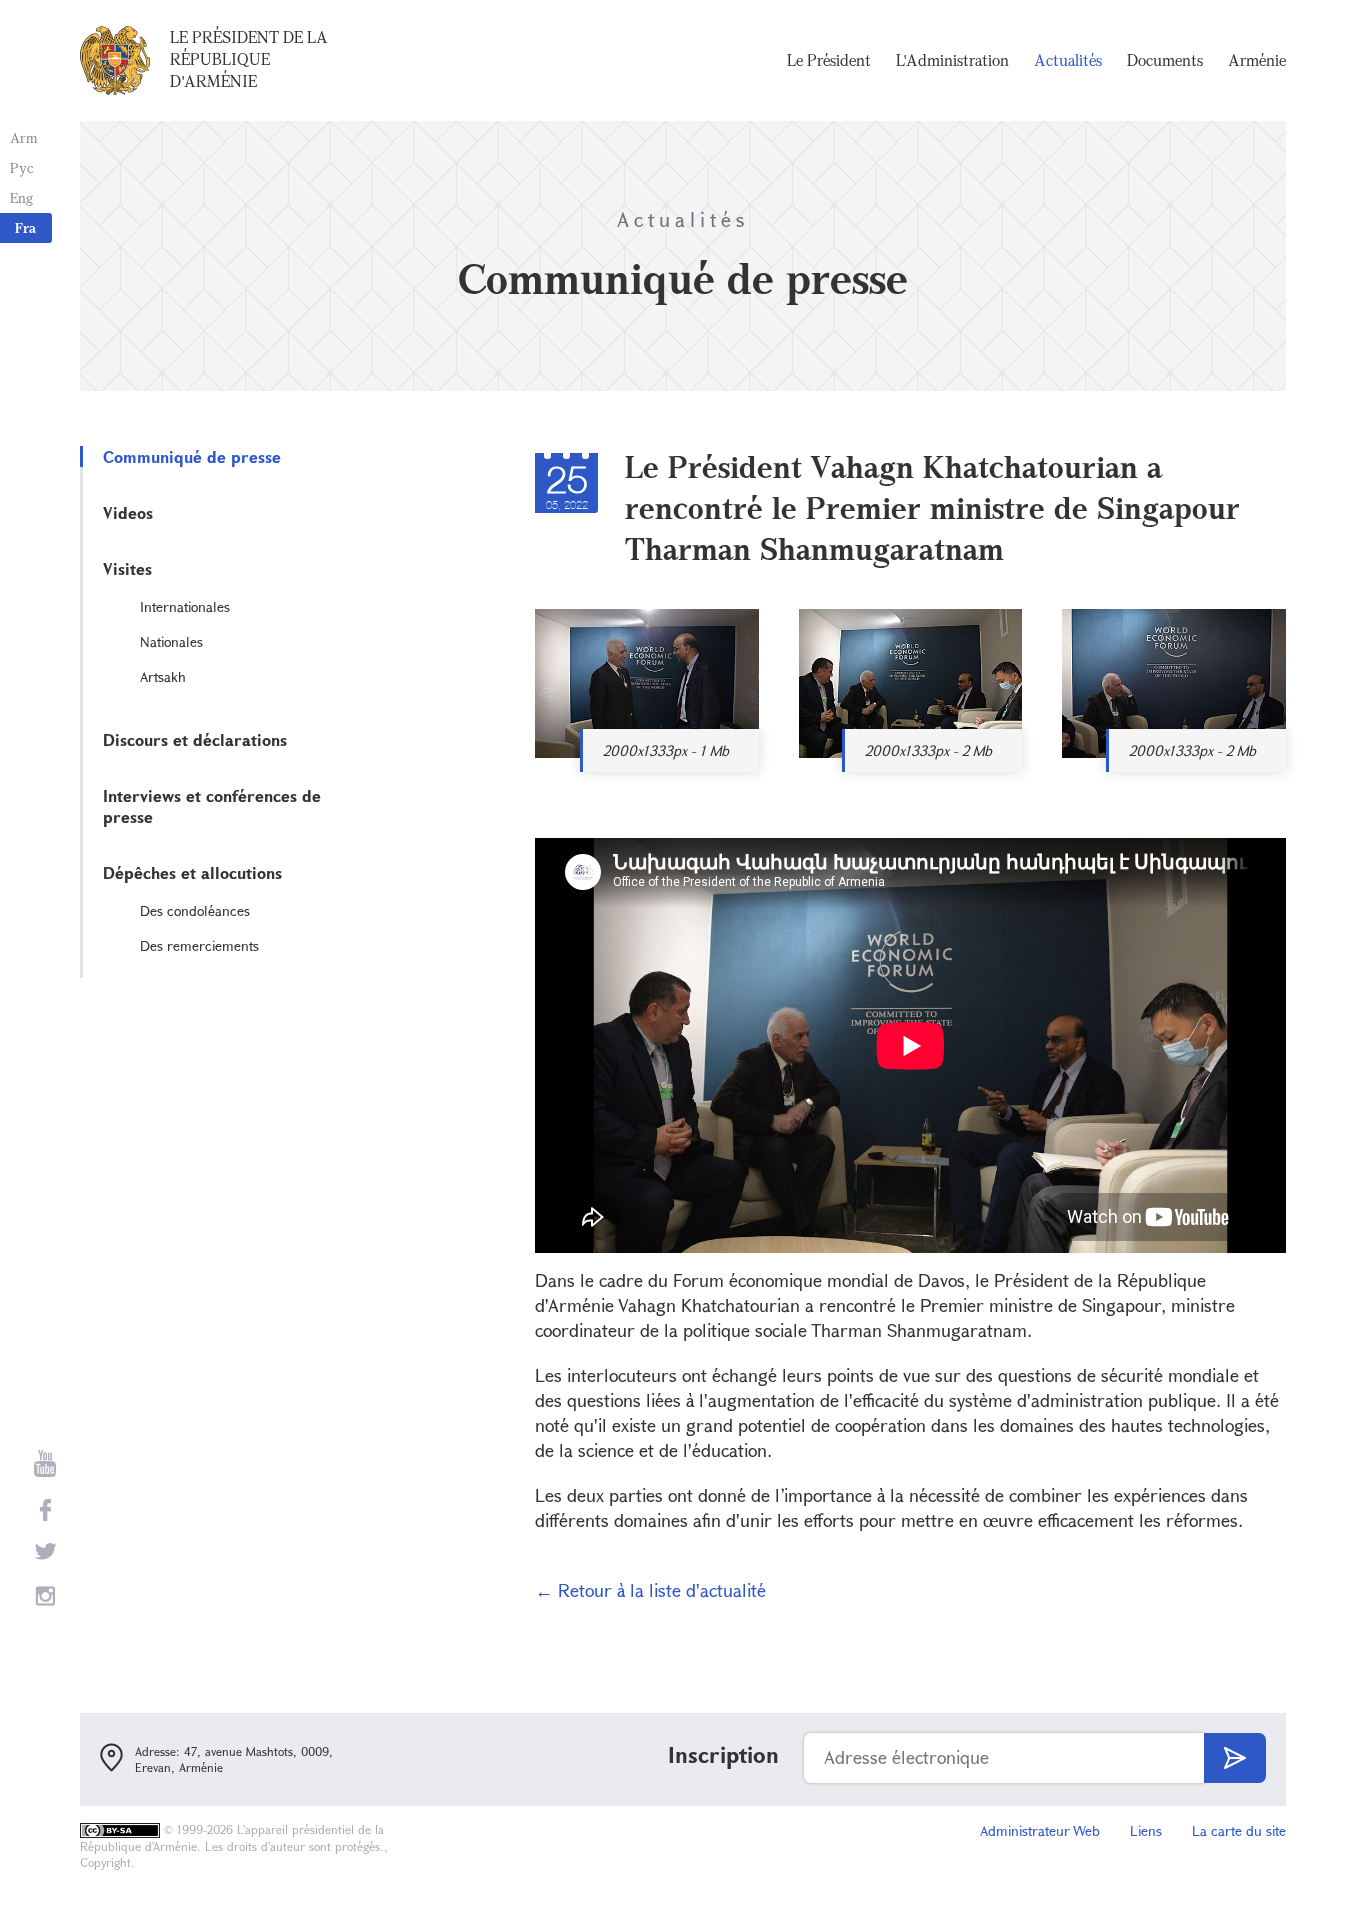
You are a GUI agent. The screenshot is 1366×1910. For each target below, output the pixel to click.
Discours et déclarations (195, 739)
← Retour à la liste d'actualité (650, 1590)
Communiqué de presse (192, 456)
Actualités (1068, 60)
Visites (127, 568)
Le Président (829, 60)
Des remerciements (199, 945)
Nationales (171, 641)
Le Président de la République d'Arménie (249, 59)
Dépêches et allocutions (192, 872)
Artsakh (163, 676)
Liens (1146, 1830)
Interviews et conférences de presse (212, 806)
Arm (24, 137)
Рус (21, 167)
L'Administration (952, 60)
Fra (25, 227)
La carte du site (1239, 1830)
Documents (1165, 60)
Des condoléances (195, 910)
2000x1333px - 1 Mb (666, 750)
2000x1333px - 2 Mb (928, 750)
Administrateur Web (1040, 1830)
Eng (21, 197)
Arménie (1257, 60)
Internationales (185, 606)
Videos (128, 512)
